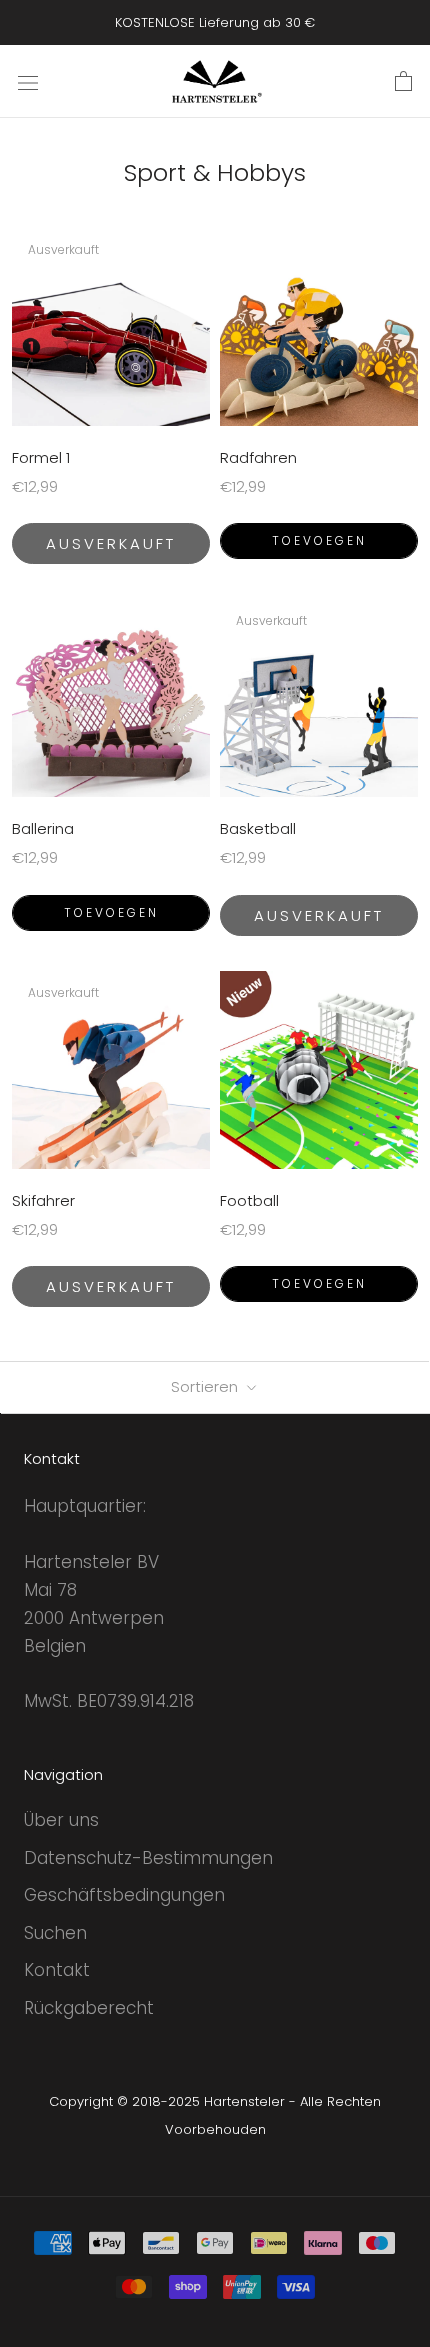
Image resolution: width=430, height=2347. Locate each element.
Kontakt (57, 1970)
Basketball (258, 828)
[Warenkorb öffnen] (403, 82)
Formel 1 (41, 457)
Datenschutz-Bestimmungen (148, 1858)
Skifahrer (43, 1200)
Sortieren (206, 1386)
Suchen (55, 1933)
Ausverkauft (111, 543)
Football (249, 1200)
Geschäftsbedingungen (124, 1895)
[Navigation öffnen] (28, 81)
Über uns (61, 1820)
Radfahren (258, 457)
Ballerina (43, 828)
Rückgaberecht (89, 2008)
